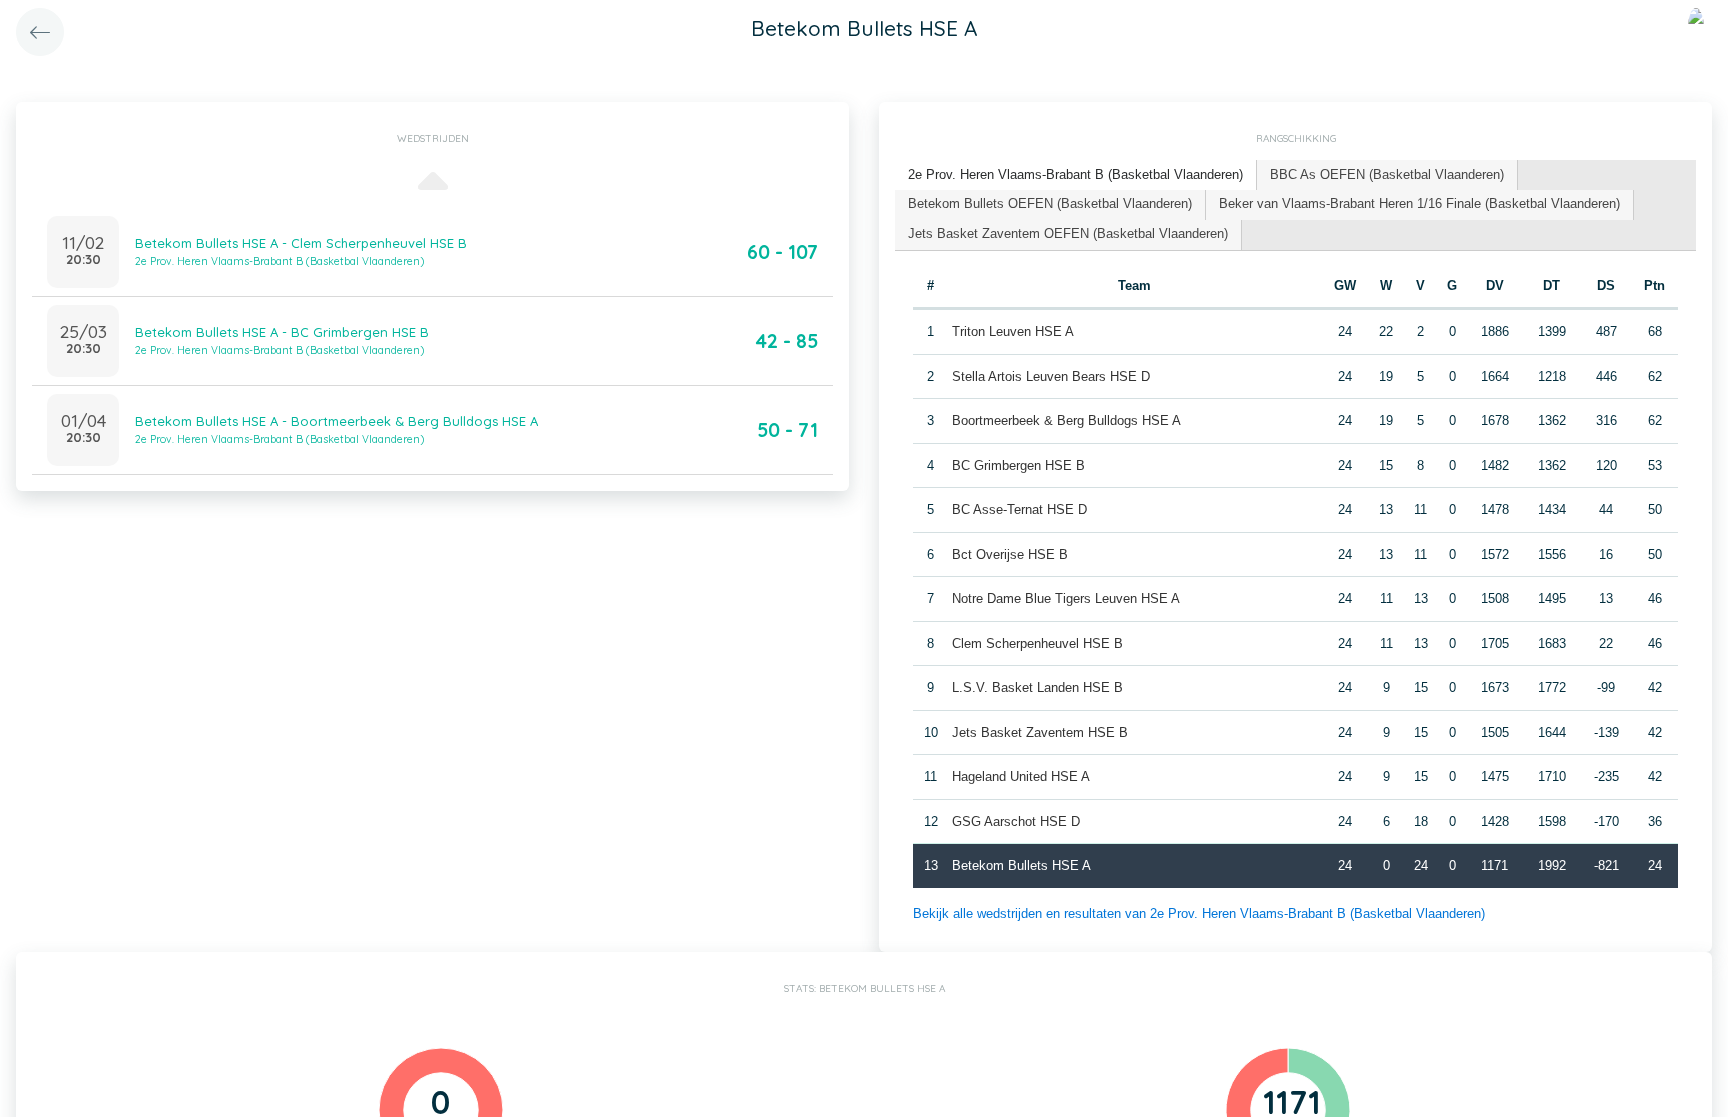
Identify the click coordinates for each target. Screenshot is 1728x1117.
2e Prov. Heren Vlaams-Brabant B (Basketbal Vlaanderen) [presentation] (1075, 174)
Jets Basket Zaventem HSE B (1040, 732)
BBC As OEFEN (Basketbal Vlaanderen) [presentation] (1387, 174)
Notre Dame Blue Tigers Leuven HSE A (1066, 598)
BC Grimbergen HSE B (1018, 465)
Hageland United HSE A (1021, 776)
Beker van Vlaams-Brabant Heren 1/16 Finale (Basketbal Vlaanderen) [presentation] (1419, 203)
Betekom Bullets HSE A (1021, 865)
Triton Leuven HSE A (1013, 331)
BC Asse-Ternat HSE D (1019, 509)
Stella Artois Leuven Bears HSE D (1051, 376)
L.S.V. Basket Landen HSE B (1037, 687)
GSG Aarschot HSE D (1016, 821)
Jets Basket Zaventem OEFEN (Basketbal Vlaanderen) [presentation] (1068, 233)
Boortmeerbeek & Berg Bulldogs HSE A (1066, 420)
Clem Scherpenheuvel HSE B (1037, 643)
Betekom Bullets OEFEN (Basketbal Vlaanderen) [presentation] (1050, 203)
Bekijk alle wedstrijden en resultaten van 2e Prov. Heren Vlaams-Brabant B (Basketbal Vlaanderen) (1199, 913)
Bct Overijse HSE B (1010, 554)
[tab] (1076, 175)
